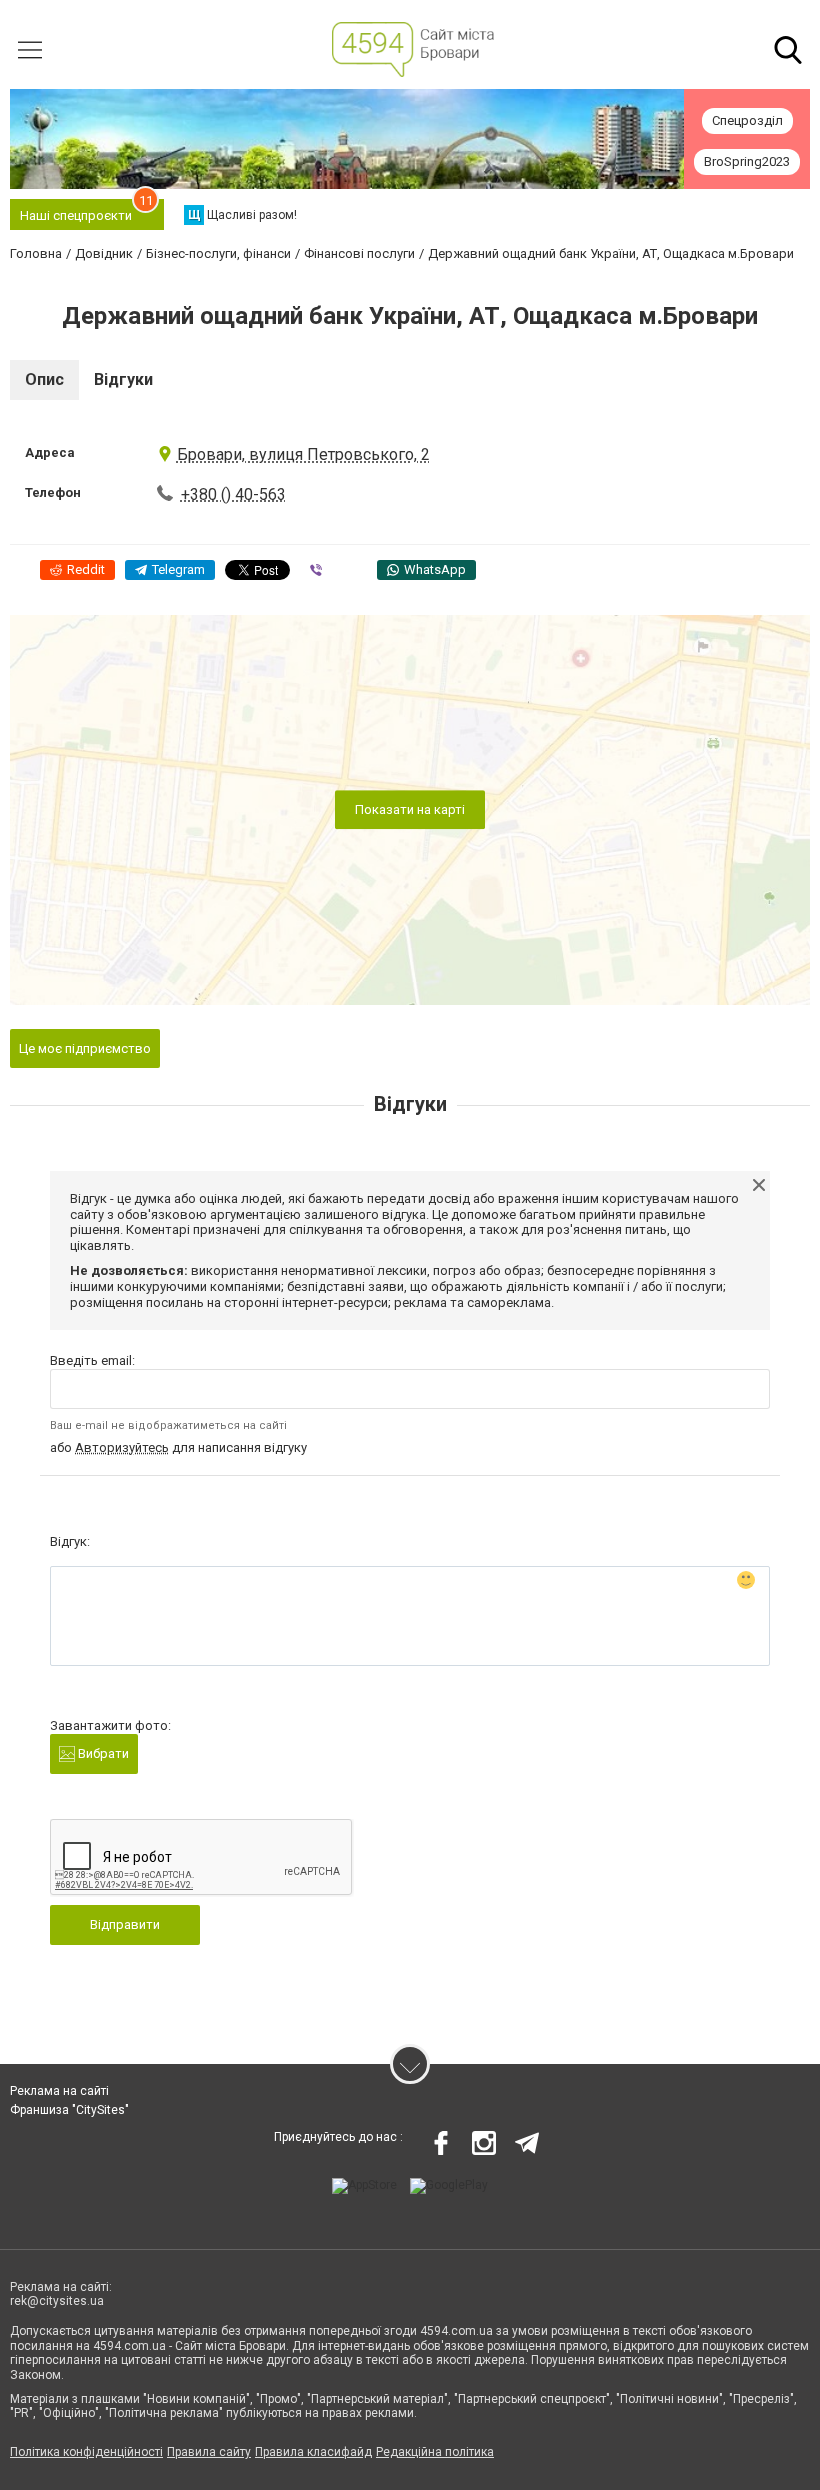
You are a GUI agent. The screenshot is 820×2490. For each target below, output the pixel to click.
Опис (44, 379)
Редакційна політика (435, 2452)
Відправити (125, 1924)
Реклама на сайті (59, 2091)
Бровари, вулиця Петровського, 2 (303, 454)
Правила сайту (209, 2452)
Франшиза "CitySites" (69, 2110)
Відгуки (123, 379)
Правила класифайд (313, 2452)
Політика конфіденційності (86, 2452)
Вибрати (102, 1753)
